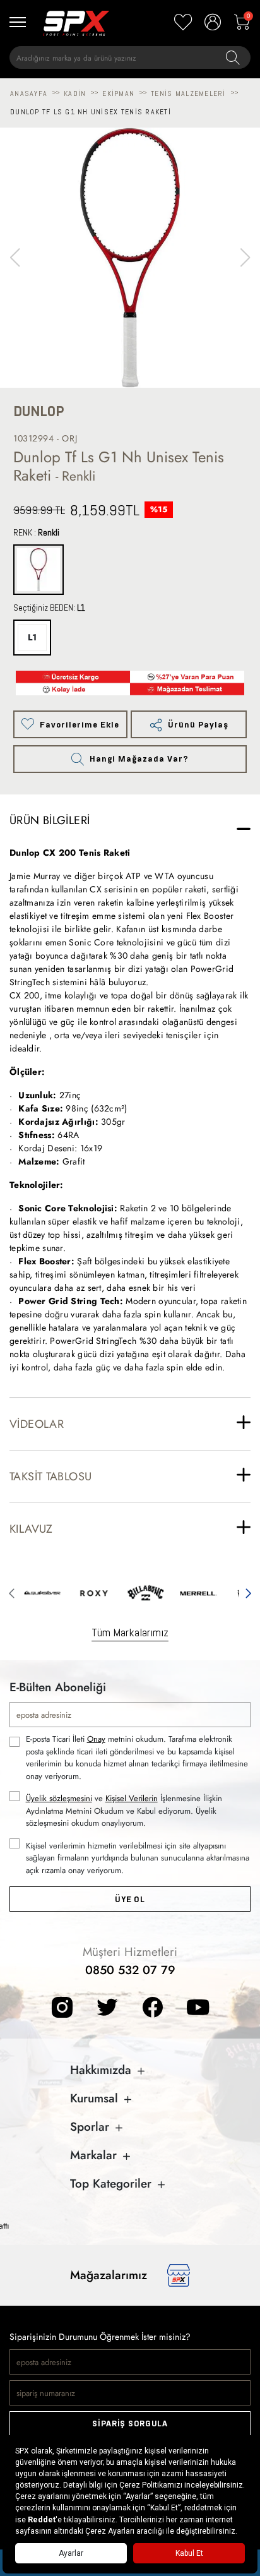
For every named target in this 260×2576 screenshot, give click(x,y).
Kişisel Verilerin (132, 1798)
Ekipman (118, 93)
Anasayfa (29, 93)
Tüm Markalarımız (130, 1632)
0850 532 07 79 (130, 1970)
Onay (96, 1739)
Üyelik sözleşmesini (59, 1798)
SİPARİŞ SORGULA (130, 2423)
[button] (245, 258)
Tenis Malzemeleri (188, 93)
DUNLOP (39, 411)
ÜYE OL (130, 1899)
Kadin (75, 93)
